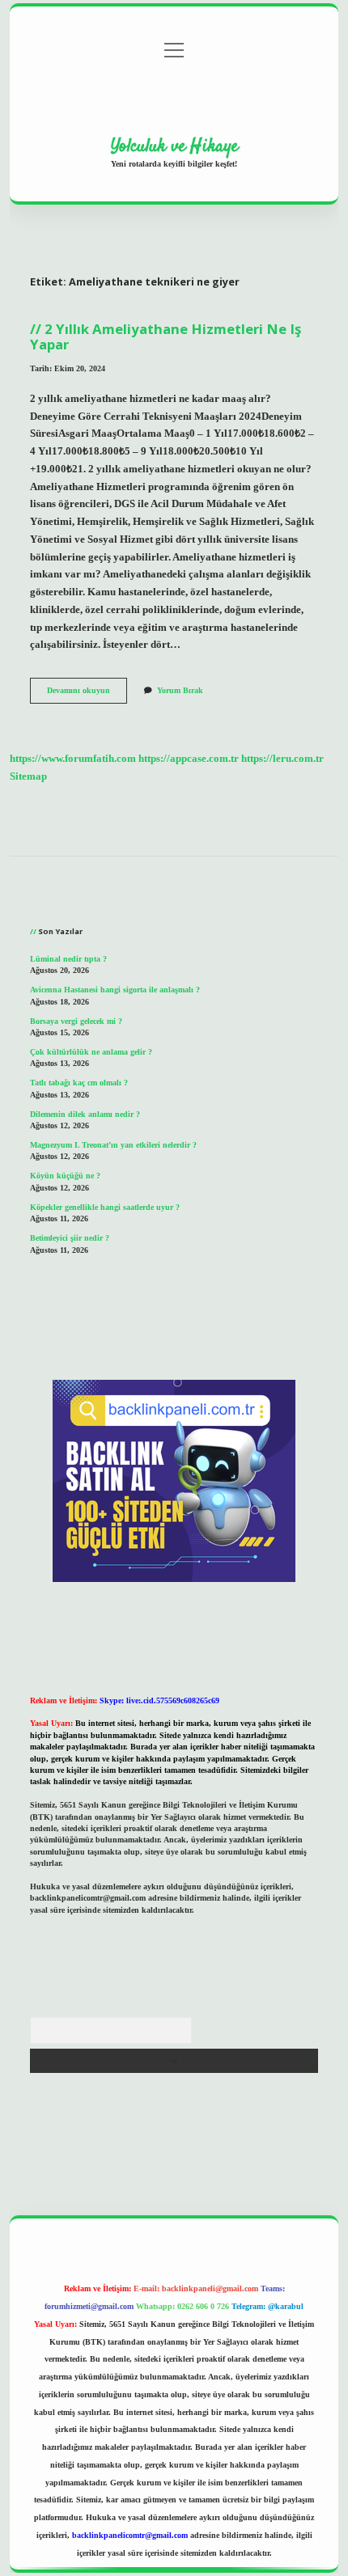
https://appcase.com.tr (189, 759)
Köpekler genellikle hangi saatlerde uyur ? (105, 1207)
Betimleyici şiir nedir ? (70, 1238)
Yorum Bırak (180, 690)
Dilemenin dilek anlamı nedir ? (85, 1114)
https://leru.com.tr (282, 759)
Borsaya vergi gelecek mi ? (76, 1021)
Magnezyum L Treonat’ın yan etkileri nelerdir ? (113, 1145)
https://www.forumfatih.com (73, 759)
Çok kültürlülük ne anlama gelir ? (91, 1052)
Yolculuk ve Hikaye (174, 146)
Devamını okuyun (87, 694)
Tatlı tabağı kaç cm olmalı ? (79, 1083)
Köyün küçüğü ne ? (65, 1176)
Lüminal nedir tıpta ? (68, 959)
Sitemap (28, 776)
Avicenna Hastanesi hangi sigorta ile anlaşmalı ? (115, 990)
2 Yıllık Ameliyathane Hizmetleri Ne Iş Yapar (166, 336)
